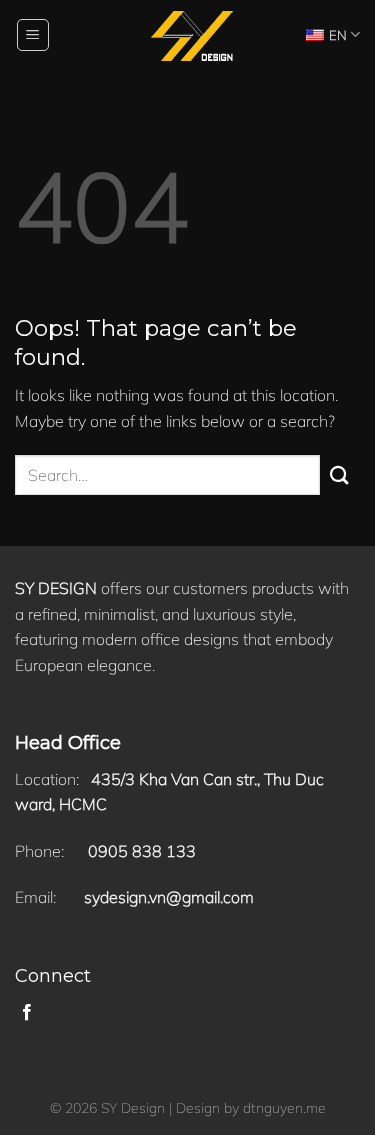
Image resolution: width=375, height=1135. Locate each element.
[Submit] (340, 474)
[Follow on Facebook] (27, 1013)
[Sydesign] (187, 35)
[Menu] (33, 35)
